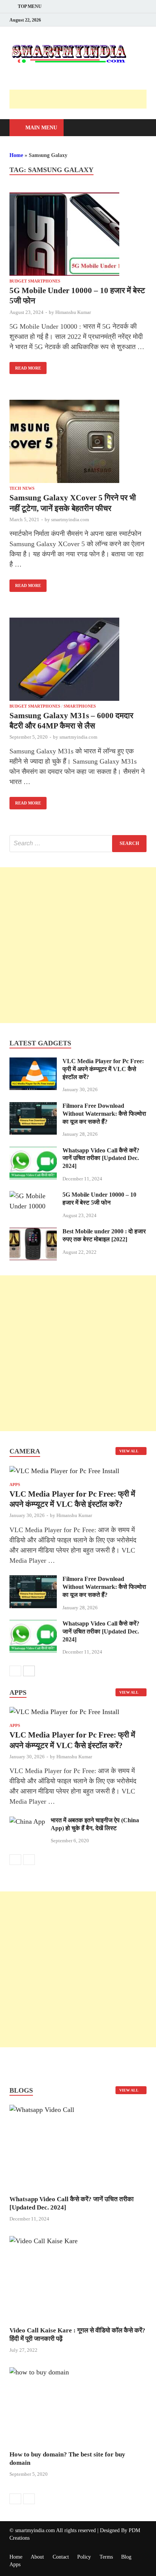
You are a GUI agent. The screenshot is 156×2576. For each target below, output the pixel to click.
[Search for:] (78, 844)
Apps (15, 1484)
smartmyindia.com (70, 519)
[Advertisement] (83, 99)
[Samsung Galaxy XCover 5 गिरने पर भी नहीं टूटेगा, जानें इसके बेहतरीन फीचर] (78, 443)
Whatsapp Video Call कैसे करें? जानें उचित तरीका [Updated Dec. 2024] (101, 1158)
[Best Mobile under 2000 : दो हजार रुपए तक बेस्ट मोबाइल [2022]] (33, 1233)
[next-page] (29, 1671)
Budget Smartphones (35, 281)
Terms (106, 2557)
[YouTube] (142, 20)
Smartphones (80, 706)
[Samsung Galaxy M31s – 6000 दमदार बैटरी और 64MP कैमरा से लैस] (78, 661)
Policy (84, 2557)
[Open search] (137, 128)
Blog (126, 2557)
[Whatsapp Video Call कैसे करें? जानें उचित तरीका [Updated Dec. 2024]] (33, 1152)
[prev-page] (15, 1671)
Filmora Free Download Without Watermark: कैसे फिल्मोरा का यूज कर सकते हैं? (104, 1114)
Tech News (22, 488)
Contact (61, 2557)
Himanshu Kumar (73, 312)
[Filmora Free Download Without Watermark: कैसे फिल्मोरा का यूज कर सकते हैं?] (33, 1107)
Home (16, 155)
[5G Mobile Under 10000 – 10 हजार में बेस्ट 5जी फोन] (78, 236)
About (37, 2557)
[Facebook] (120, 20)
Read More (25, 366)
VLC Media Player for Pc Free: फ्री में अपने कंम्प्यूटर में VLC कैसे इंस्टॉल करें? (103, 1069)
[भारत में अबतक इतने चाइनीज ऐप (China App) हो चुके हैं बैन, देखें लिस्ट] (27, 1821)
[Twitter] (131, 20)
